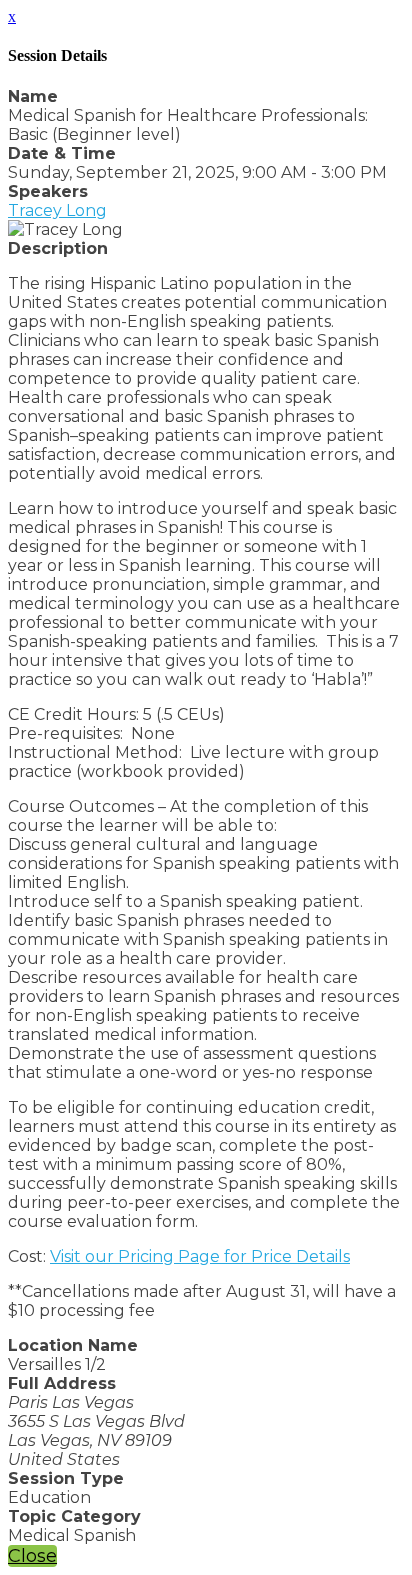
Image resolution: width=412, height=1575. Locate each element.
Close (32, 1556)
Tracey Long (57, 210)
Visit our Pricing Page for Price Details (200, 1256)
